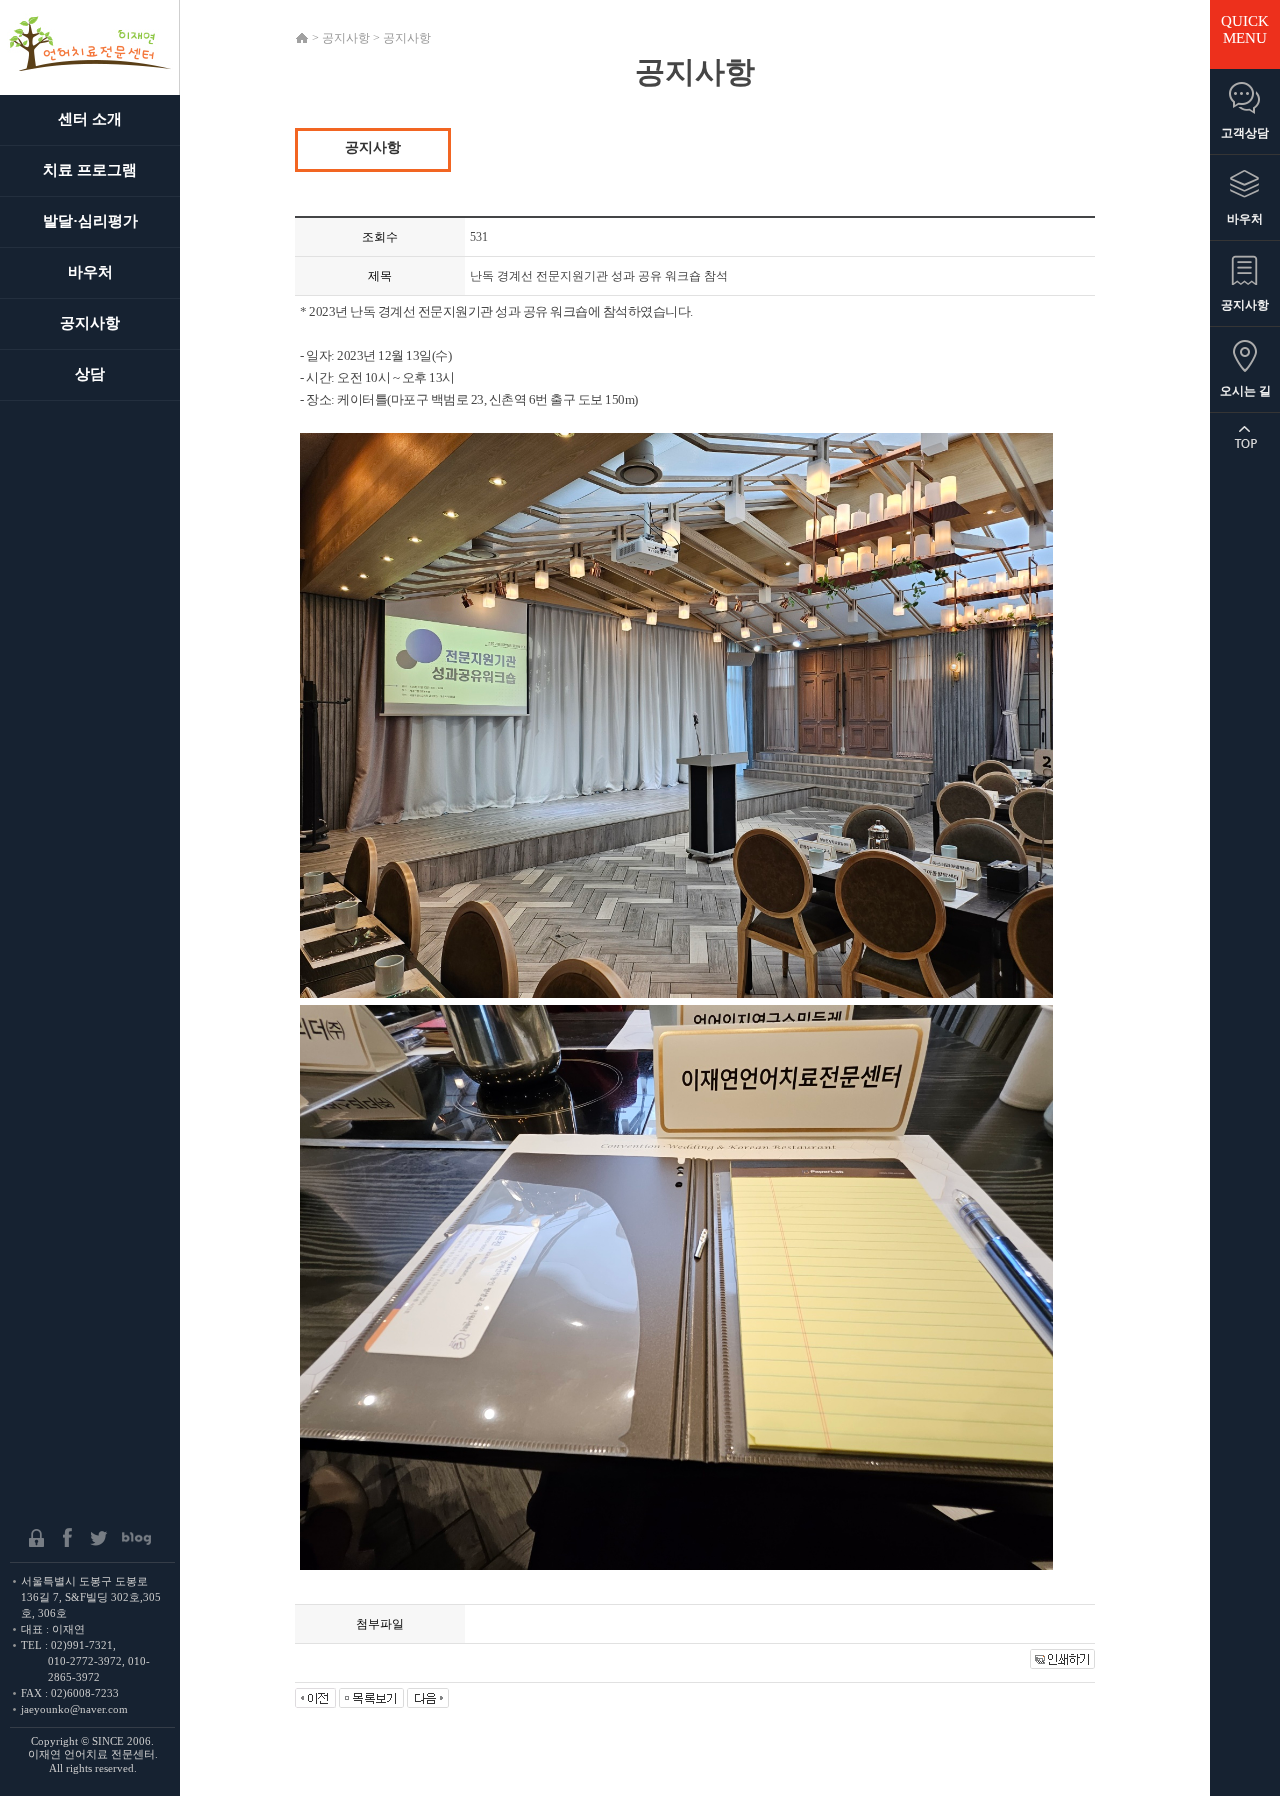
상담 (90, 374)
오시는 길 (1245, 391)
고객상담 (1245, 133)
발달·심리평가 (90, 221)
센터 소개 (90, 119)
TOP (1245, 437)
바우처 (90, 272)
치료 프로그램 (90, 170)
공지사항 (90, 323)
